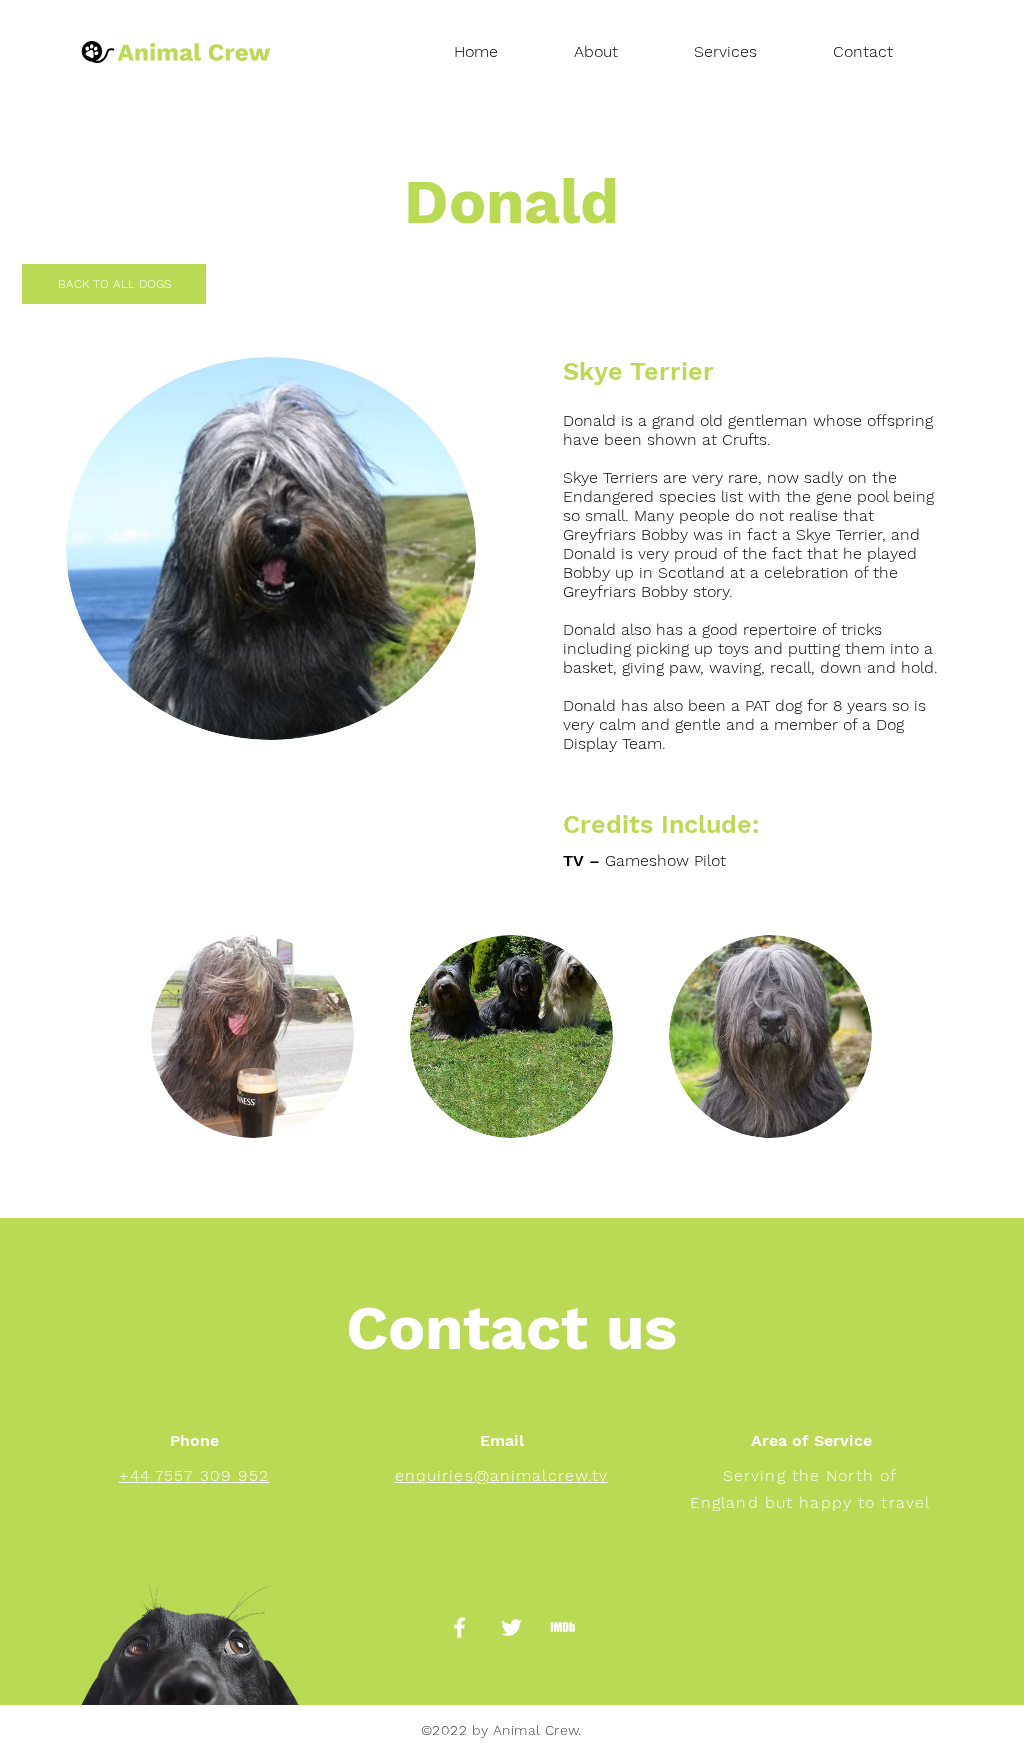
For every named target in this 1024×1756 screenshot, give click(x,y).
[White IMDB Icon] (563, 1627)
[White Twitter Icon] (511, 1627)
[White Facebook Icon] (459, 1627)
